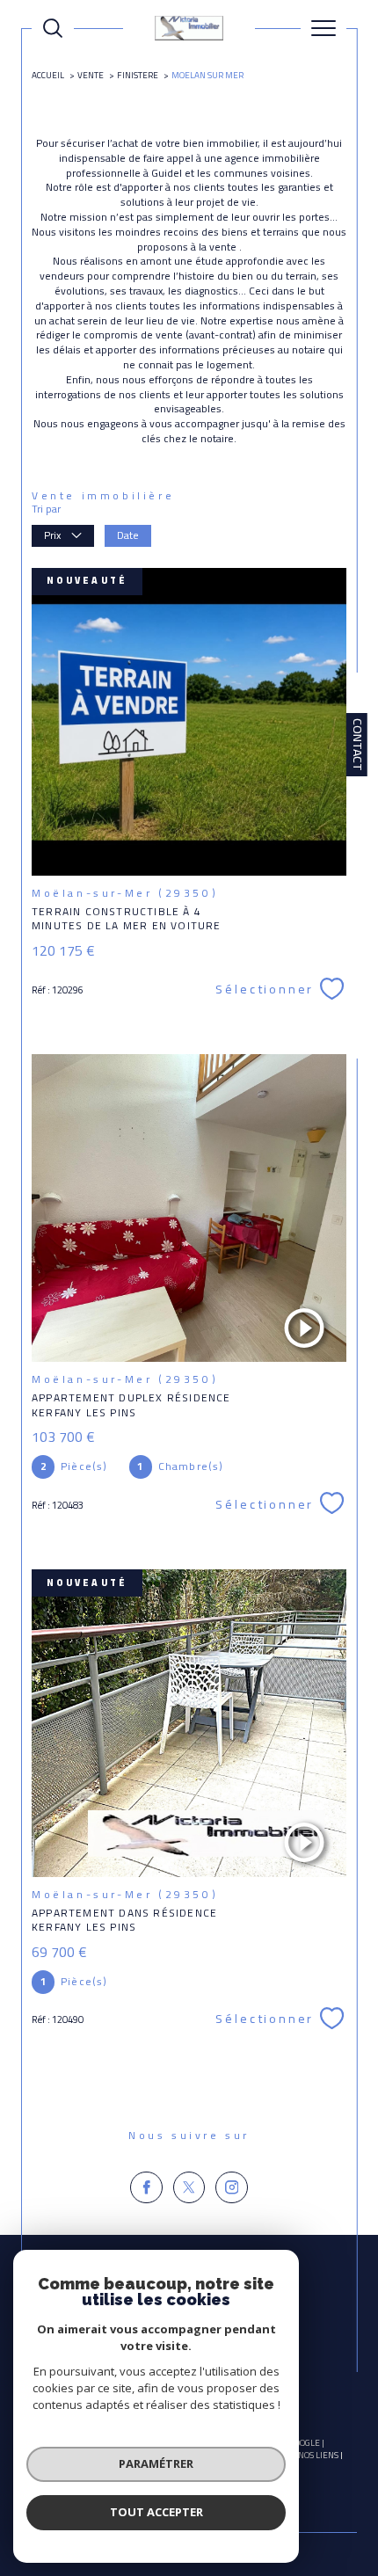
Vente (91, 75)
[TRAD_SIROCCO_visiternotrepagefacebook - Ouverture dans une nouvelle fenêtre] (146, 2188)
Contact (358, 745)
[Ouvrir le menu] (323, 28)
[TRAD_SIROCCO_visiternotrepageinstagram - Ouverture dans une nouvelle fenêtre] (232, 2188)
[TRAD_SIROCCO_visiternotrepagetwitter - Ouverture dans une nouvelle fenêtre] (189, 2188)
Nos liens (318, 2455)
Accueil (48, 75)
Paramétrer (156, 2463)
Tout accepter (156, 2512)
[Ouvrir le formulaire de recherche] (53, 28)
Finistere (138, 75)
